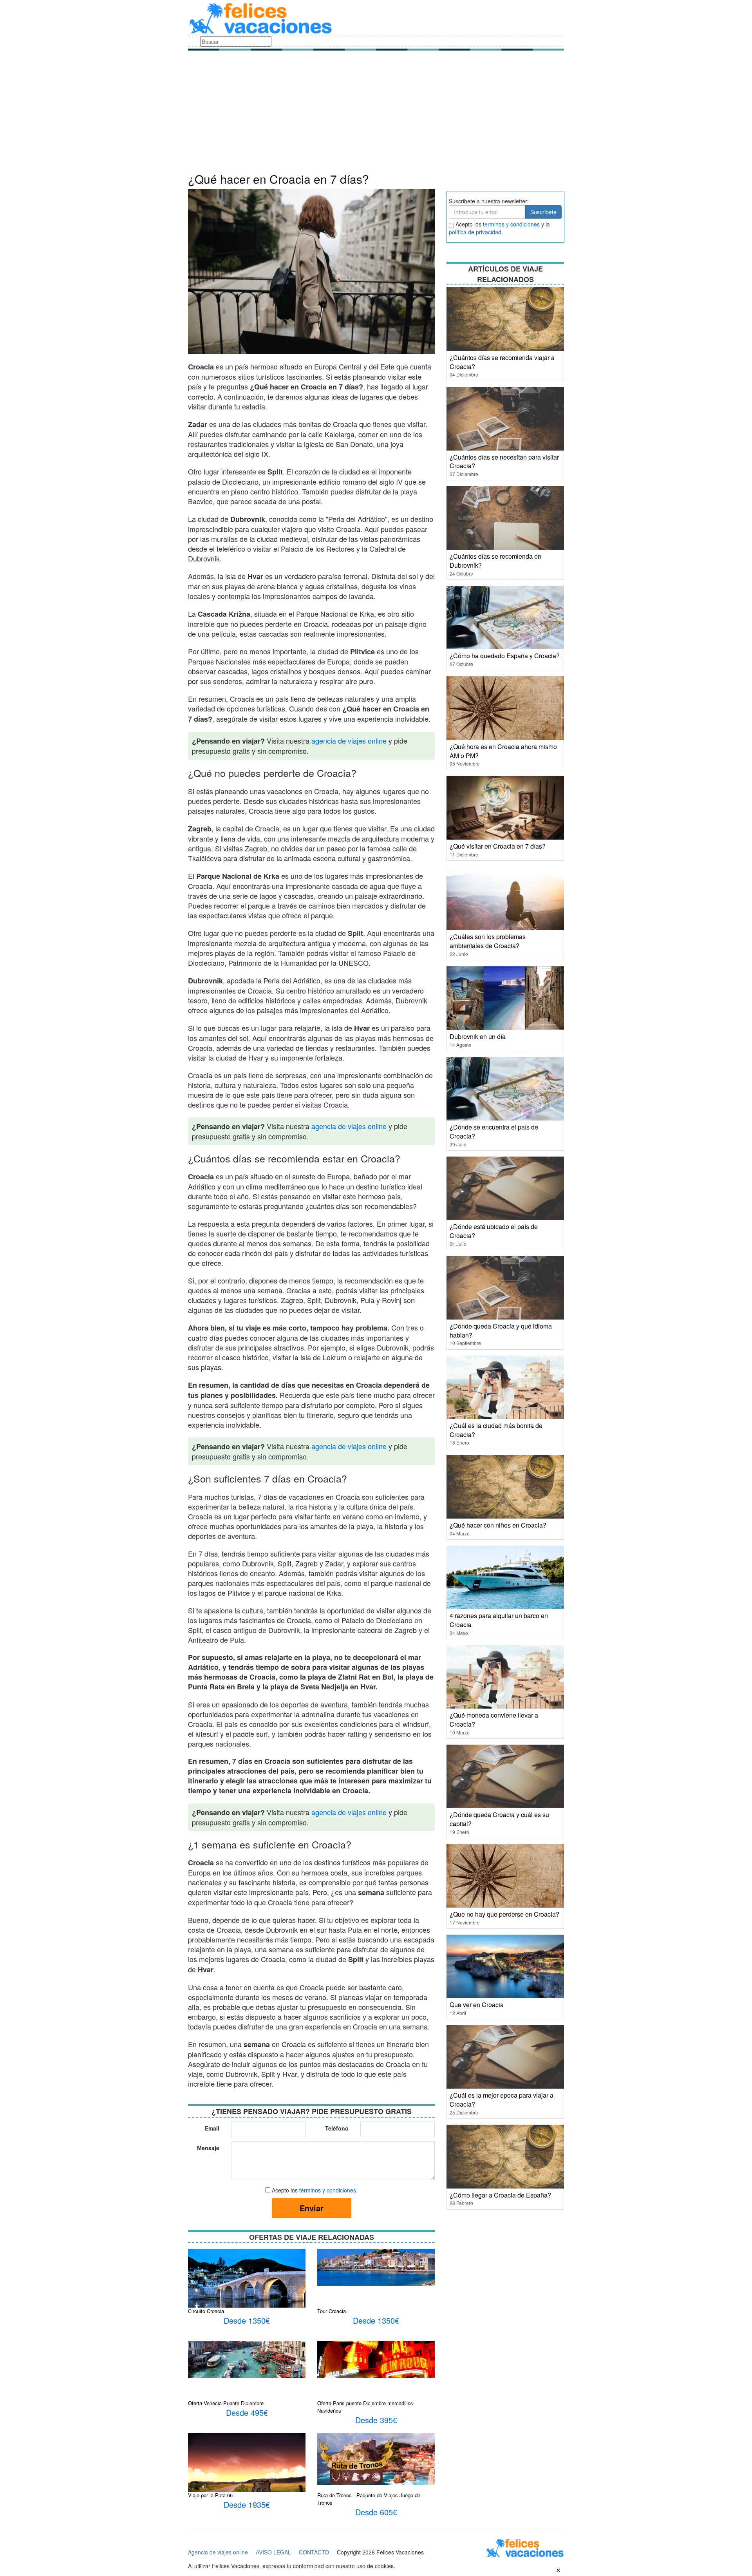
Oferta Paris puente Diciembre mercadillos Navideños (365, 2407)
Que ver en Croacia (477, 2005)
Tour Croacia (332, 2311)
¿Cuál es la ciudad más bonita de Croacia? (496, 1430)
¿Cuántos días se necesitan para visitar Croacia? (504, 462)
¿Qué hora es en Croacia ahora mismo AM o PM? (503, 751)
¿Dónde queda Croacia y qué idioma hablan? (501, 1331)
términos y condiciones (328, 2190)
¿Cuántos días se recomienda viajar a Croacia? (502, 362)
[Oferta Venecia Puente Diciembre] (247, 2359)
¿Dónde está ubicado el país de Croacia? (494, 1231)
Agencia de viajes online (218, 2552)
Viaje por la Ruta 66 (210, 2495)
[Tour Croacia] (376, 2266)
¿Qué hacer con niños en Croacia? (498, 1525)
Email (212, 2128)
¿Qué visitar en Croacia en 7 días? (498, 846)
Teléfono (337, 2128)
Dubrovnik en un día (478, 1036)
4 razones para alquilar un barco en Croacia (499, 1620)
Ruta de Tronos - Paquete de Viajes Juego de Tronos (369, 2499)
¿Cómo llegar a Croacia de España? (500, 2195)
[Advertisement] (376, 114)
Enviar (312, 2208)
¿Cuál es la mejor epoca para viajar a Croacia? (502, 2100)
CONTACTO (314, 2552)
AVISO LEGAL (273, 2552)
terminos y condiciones (511, 224)
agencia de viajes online (349, 740)
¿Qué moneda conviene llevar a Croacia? (494, 1720)
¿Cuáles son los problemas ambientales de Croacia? (488, 941)
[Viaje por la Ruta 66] (247, 2467)
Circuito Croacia (206, 2311)
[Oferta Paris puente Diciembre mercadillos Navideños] (376, 2359)
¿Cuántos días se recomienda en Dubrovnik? (495, 561)
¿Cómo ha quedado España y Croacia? (505, 656)
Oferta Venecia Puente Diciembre (226, 2403)
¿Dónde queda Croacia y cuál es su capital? (499, 1819)
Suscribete (543, 212)
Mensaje (208, 2148)
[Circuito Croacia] (247, 2292)
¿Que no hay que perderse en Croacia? (504, 1914)
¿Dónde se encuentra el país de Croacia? (494, 1131)
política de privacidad (475, 232)
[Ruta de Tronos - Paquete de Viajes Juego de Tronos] (376, 2458)
